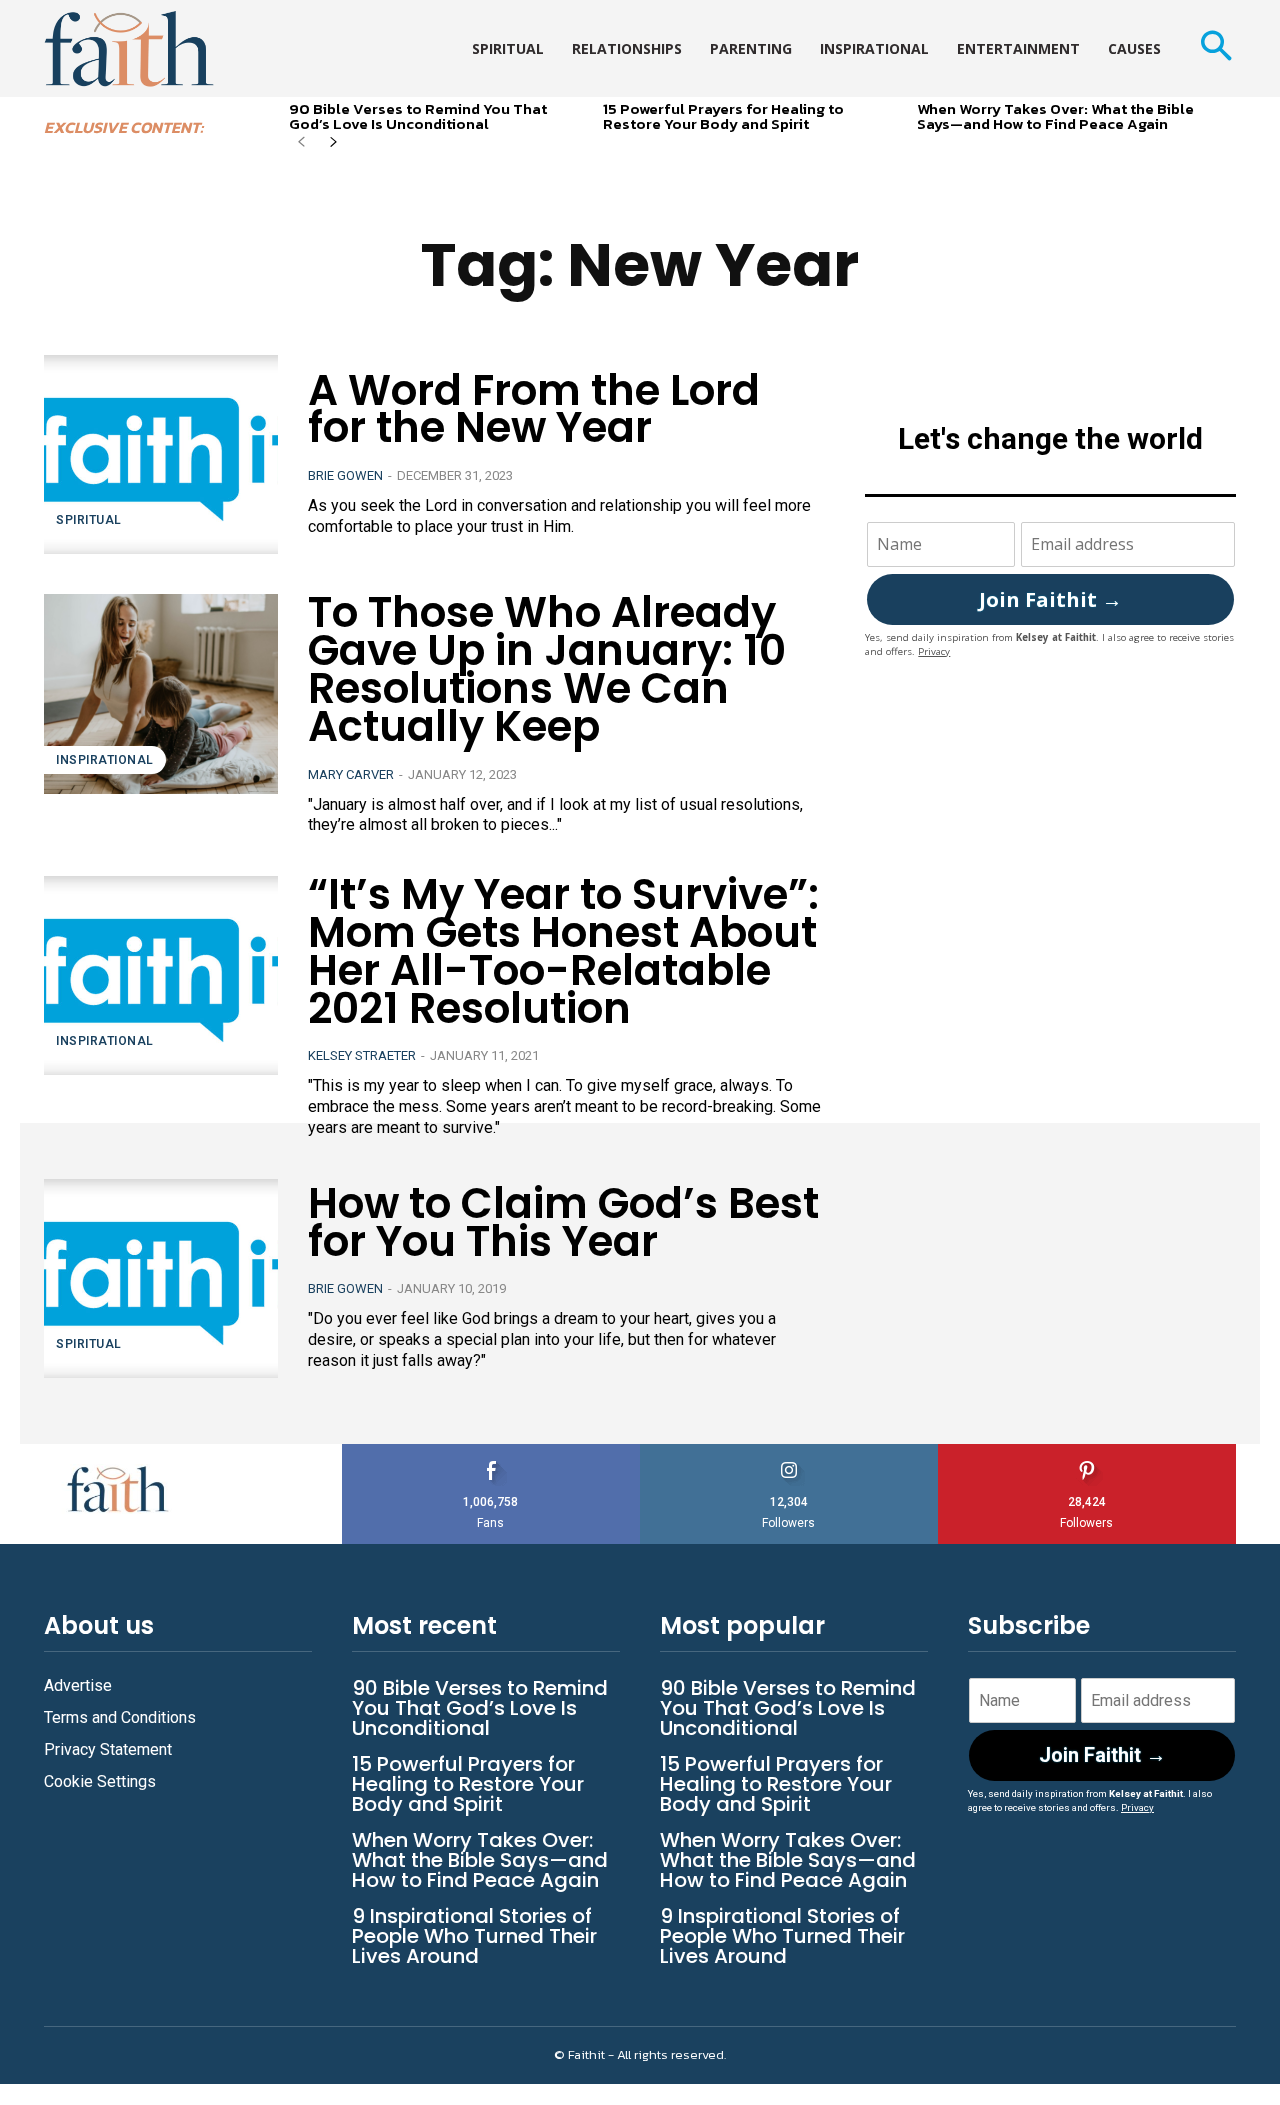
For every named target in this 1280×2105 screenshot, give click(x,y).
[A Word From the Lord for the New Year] (161, 454)
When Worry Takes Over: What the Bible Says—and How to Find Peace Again (1055, 116)
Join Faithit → (1050, 599)
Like (491, 1451)
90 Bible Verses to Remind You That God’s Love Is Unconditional (418, 116)
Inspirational (105, 760)
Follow (789, 1451)
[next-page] (333, 143)
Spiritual (89, 520)
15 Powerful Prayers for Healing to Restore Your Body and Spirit (723, 116)
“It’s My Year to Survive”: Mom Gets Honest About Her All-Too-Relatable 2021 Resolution (563, 951)
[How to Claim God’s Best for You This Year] (161, 1278)
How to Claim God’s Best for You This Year (563, 1222)
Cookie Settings (100, 1781)
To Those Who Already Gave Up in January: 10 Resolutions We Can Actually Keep (547, 669)
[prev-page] (301, 143)
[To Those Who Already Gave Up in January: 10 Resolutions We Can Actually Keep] (161, 693)
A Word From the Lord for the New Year (534, 409)
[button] (1215, 48)
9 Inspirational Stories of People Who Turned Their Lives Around (474, 1936)
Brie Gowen (345, 475)
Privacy (934, 651)
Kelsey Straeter (362, 1055)
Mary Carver (351, 774)
